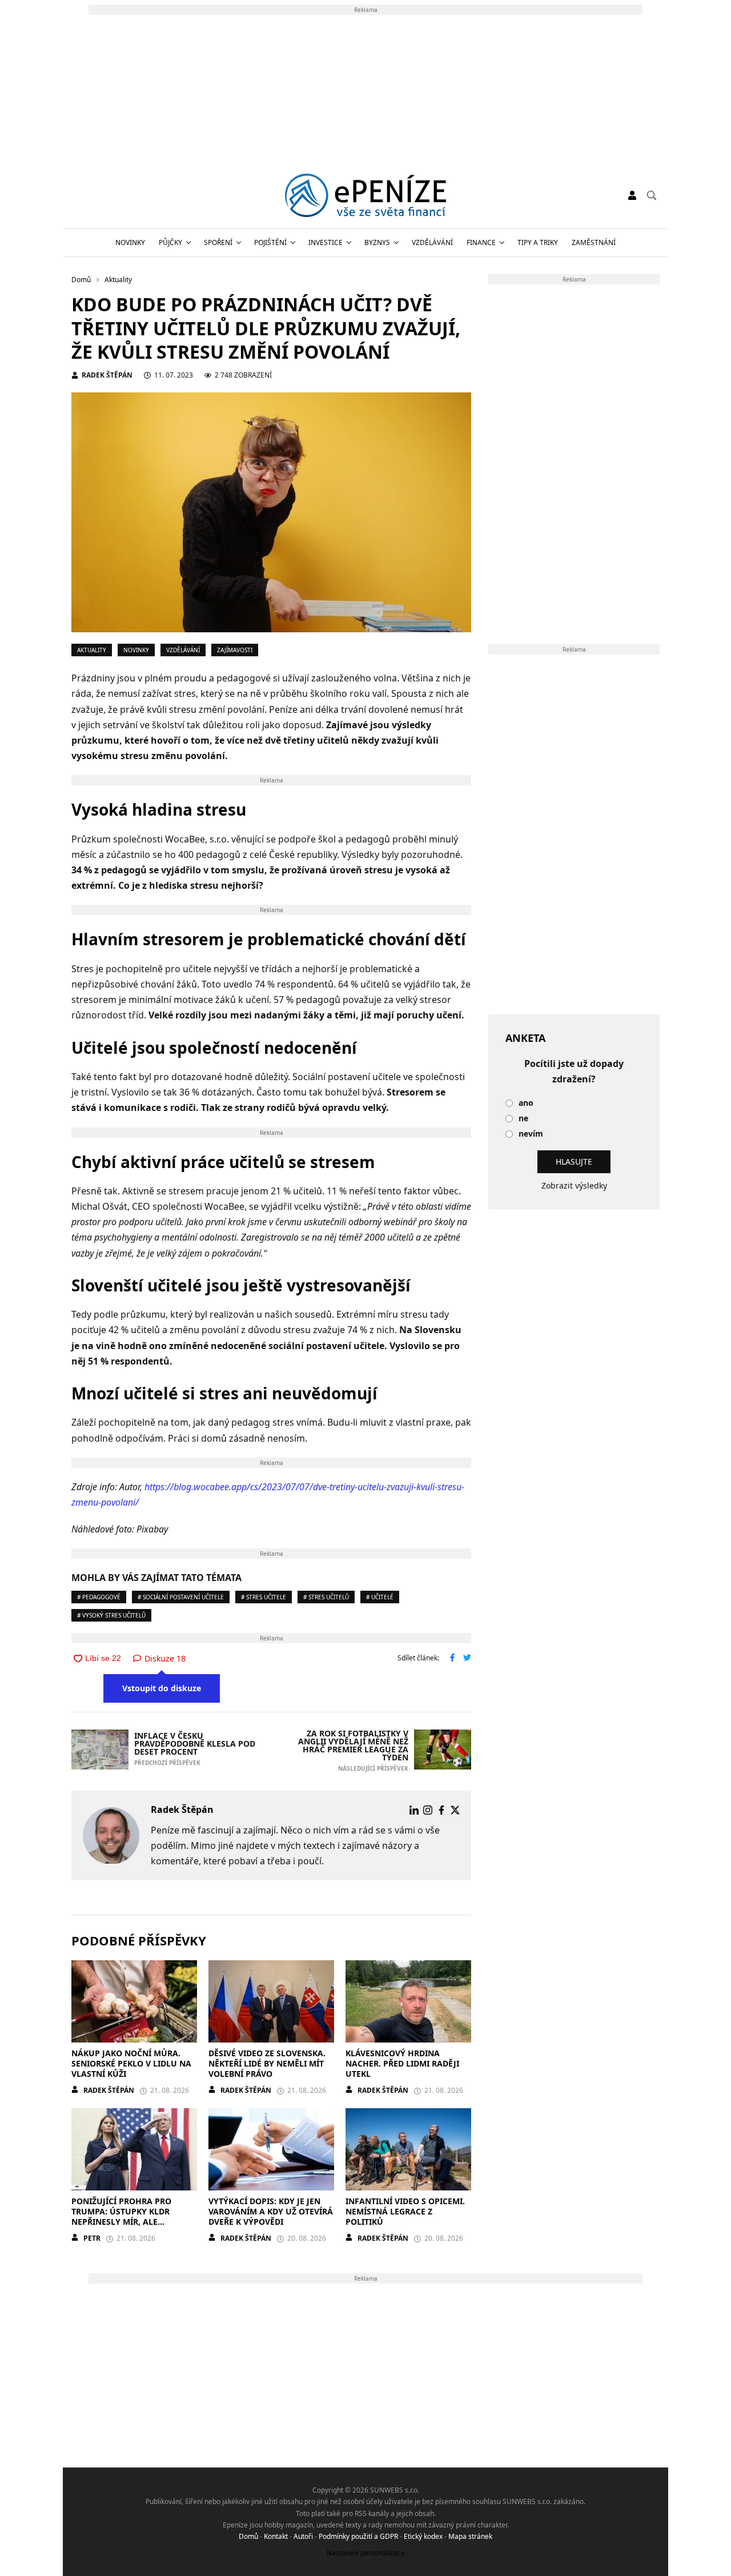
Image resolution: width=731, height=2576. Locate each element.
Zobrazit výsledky (574, 1185)
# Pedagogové (99, 1597)
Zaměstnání (594, 242)
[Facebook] (441, 1810)
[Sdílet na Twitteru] (467, 1659)
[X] (455, 1810)
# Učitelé (380, 1597)
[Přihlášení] (632, 195)
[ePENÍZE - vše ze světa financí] (366, 195)
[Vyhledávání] (652, 195)
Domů (248, 2536)
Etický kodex (423, 2536)
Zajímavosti (235, 650)
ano (526, 1103)
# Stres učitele (264, 1597)
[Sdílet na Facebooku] (452, 1659)
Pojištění (270, 242)
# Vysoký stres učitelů (111, 1615)
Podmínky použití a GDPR (358, 2536)
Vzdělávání (432, 242)
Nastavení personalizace (366, 2553)
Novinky (130, 242)
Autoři (303, 2536)
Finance (481, 242)
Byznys (377, 242)
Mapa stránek (470, 2536)
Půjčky (170, 242)
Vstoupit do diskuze (162, 1688)
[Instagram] (428, 1810)
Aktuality (92, 650)
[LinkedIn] (414, 1810)
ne (523, 1119)
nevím (531, 1134)
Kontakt (276, 2536)
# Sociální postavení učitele (181, 1597)
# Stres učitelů (326, 1597)
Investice (326, 242)
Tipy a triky (538, 242)
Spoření (218, 242)
